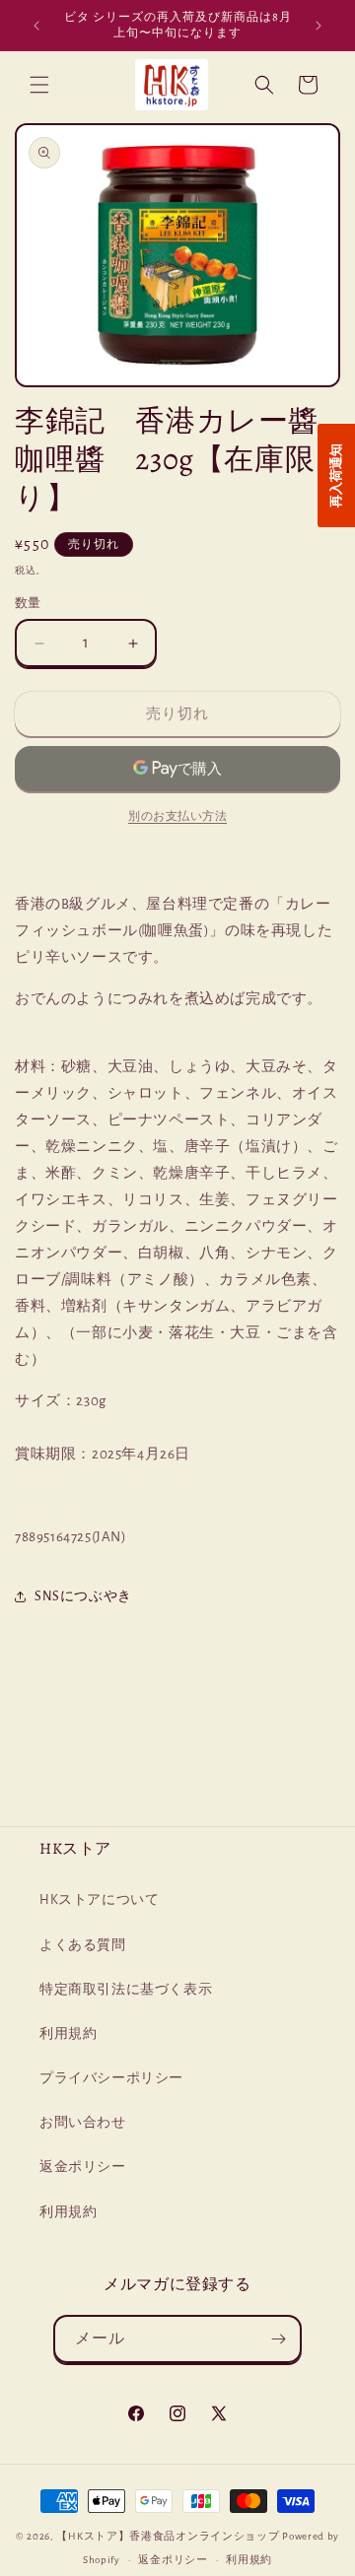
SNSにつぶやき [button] (83, 1596)
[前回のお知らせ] (36, 26)
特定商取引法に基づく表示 (126, 1990)
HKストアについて (99, 1900)
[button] (39, 85)
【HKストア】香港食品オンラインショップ (168, 2536)
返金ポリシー (83, 2167)
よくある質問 (83, 1945)
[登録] (278, 2339)
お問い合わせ (83, 2123)
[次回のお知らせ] (319, 26)
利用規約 (68, 2034)
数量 (28, 604)
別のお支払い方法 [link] (177, 816)
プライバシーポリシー (111, 2078)
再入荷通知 (336, 475)
